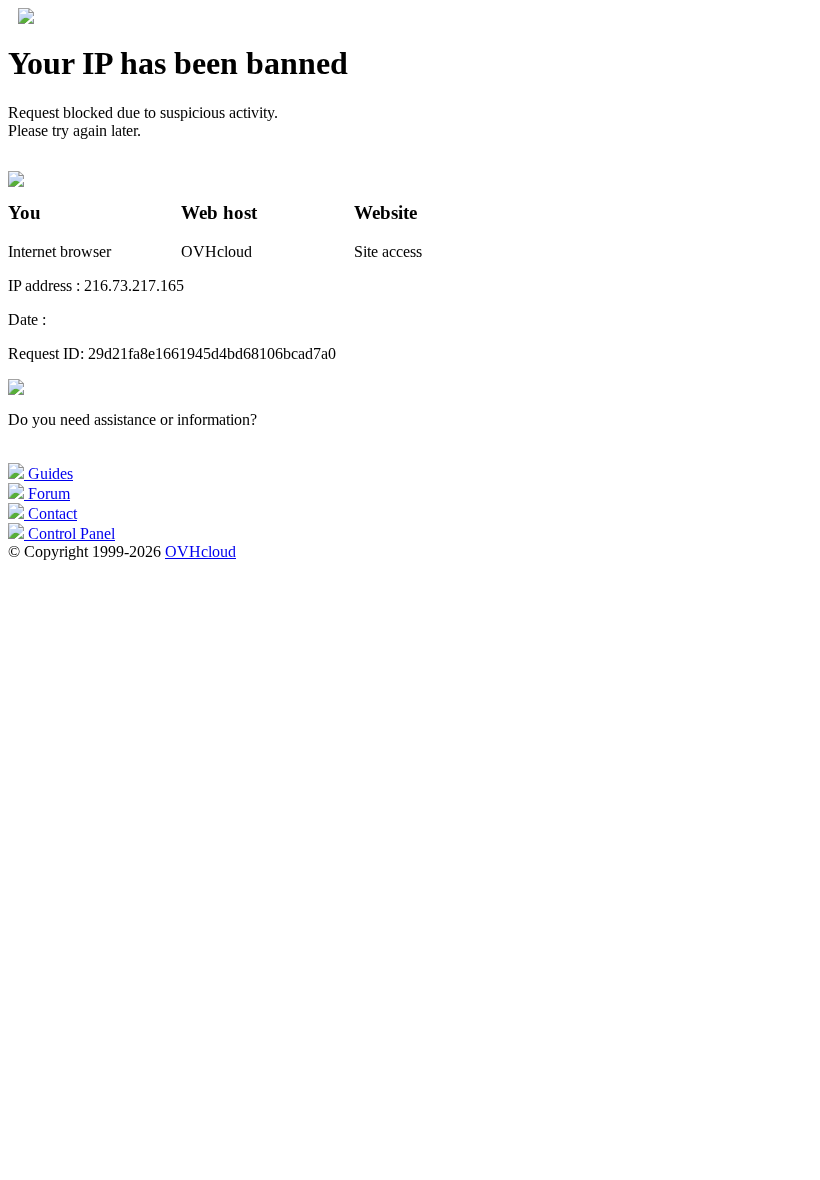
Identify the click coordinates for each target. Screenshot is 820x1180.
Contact (50, 513)
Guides (48, 473)
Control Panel (69, 533)
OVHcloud (200, 551)
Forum (47, 493)
